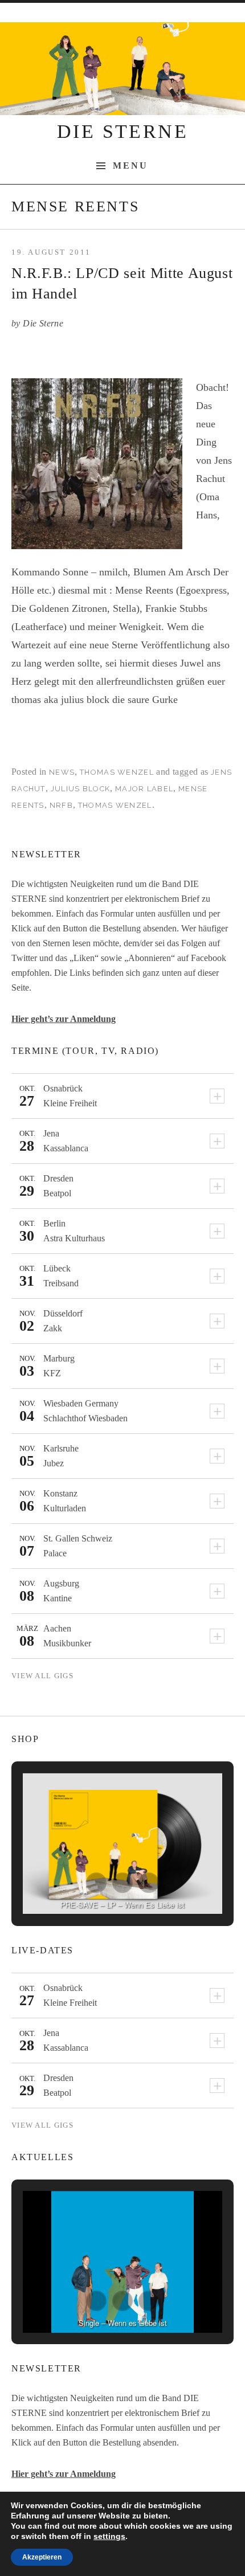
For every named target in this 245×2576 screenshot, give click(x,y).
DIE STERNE (122, 131)
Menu (131, 166)
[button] (96, 1883)
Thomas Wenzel (117, 772)
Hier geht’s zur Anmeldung (64, 1019)
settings (109, 2536)
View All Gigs (42, 1676)
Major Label (144, 789)
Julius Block (81, 789)
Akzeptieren (42, 2557)
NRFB (61, 805)
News (62, 772)
